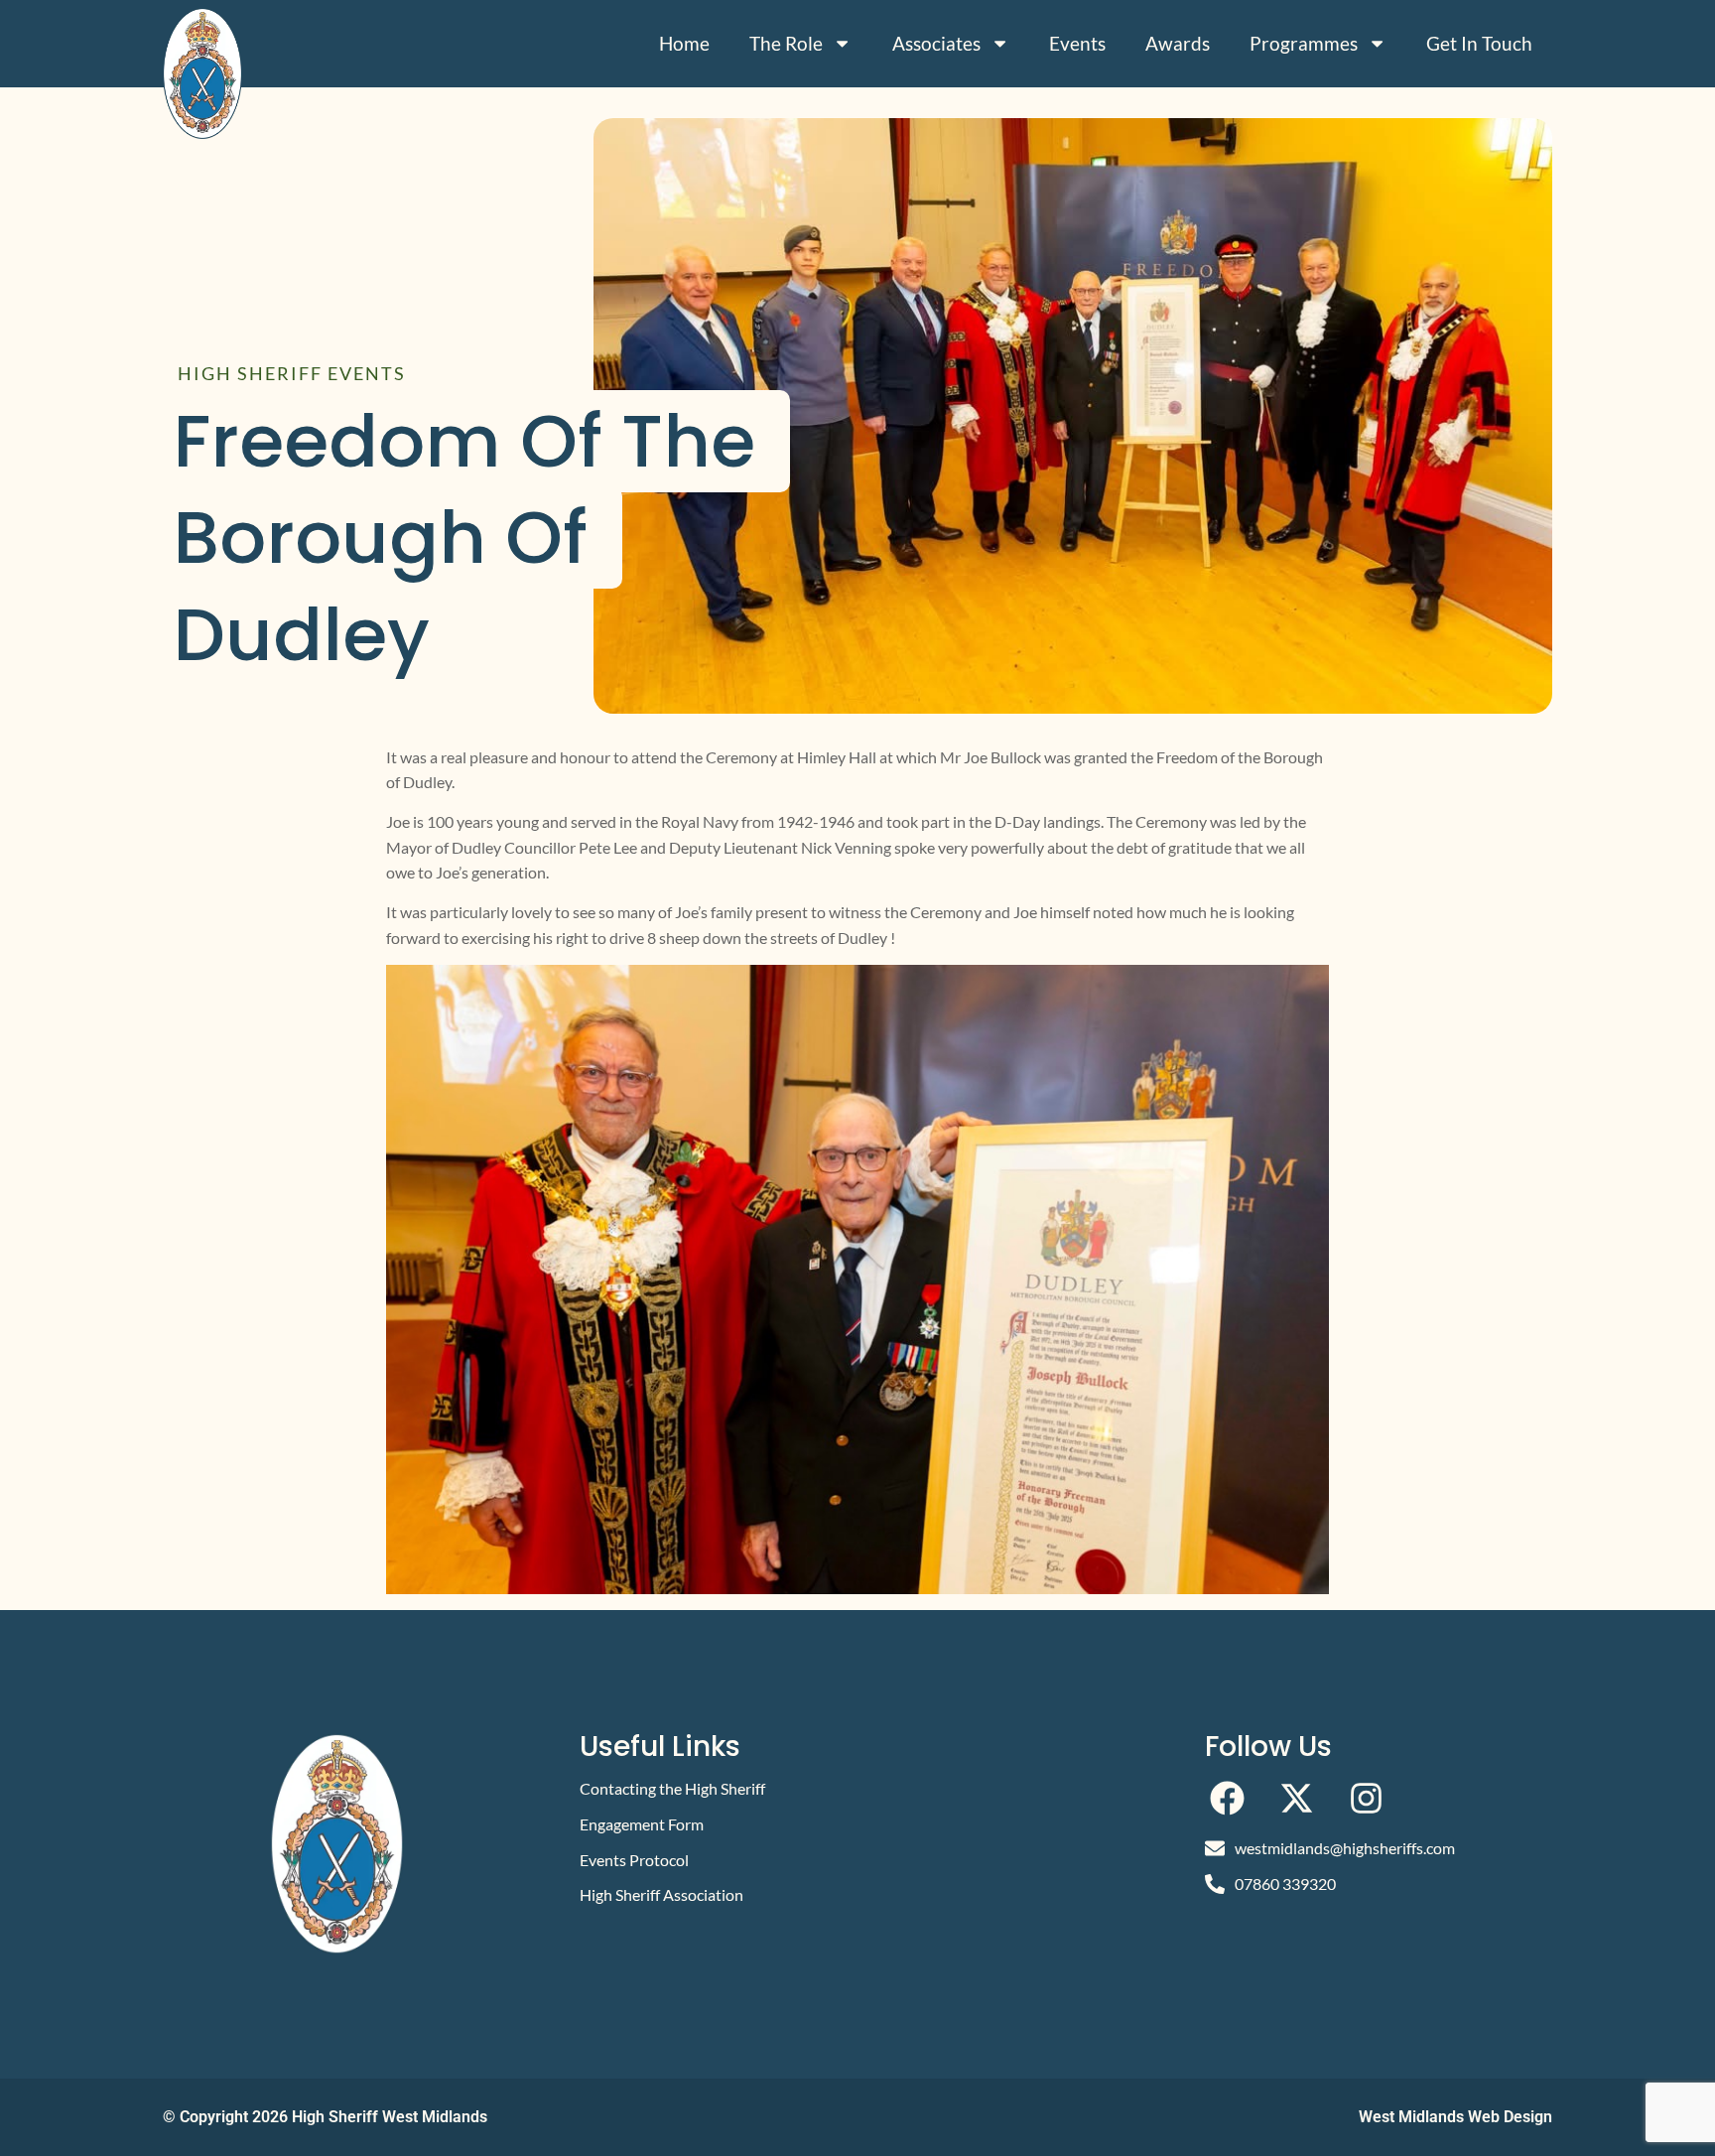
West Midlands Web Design (1455, 2117)
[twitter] (1297, 1798)
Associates (936, 43)
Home (684, 43)
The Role (786, 43)
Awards (1178, 43)
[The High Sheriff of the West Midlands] (202, 73)
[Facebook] (1227, 1798)
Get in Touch (1479, 43)
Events (1077, 43)
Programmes (1304, 43)
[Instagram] (1366, 1798)
